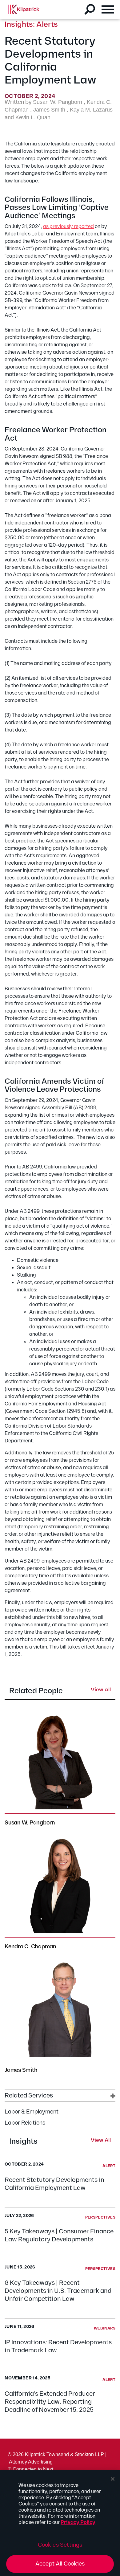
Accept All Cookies (60, 2564)
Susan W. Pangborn (58, 102)
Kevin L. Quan (33, 117)
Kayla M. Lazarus (91, 110)
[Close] (113, 2479)
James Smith (49, 110)
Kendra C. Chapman (30, 1947)
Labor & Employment (32, 2112)
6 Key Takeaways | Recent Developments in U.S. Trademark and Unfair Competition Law (58, 2291)
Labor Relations (25, 2123)
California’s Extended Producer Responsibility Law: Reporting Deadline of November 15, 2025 (50, 2402)
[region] (60, 2523)
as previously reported (68, 227)
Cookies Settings (60, 2545)
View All (101, 2141)
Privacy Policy (78, 2523)
